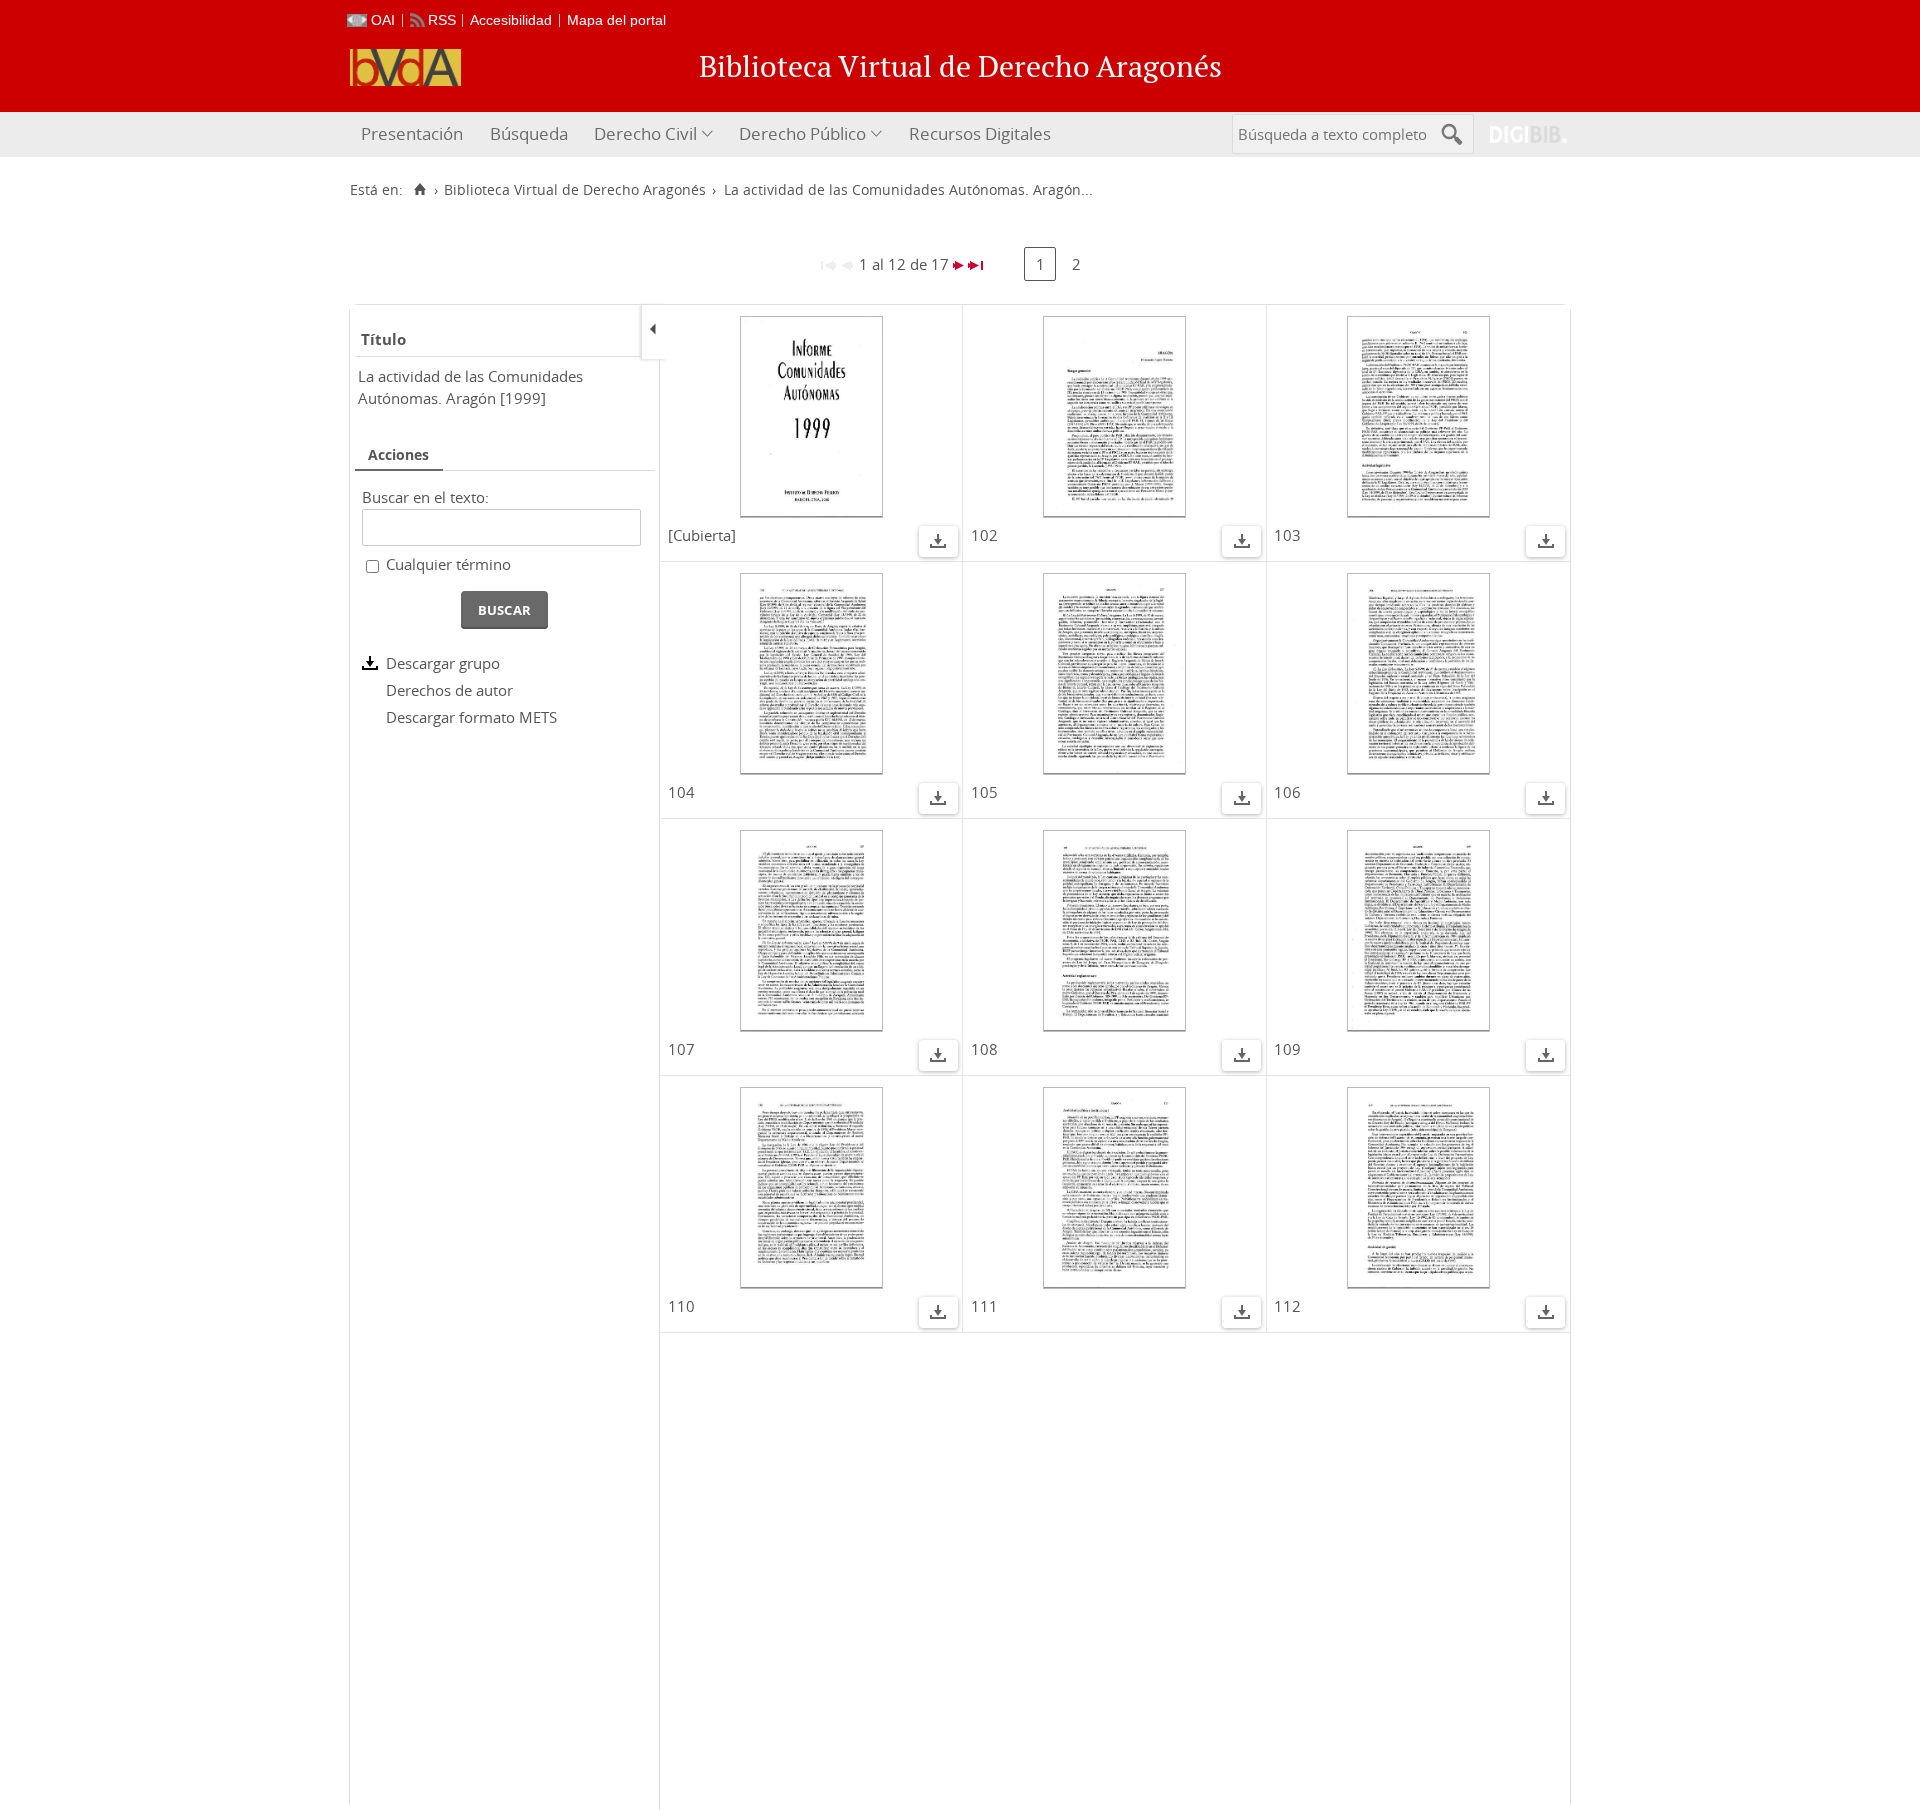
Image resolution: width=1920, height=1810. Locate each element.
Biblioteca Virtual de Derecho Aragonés (575, 190)
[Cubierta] (702, 535)
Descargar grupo (443, 663)
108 (984, 1049)
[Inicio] (419, 190)
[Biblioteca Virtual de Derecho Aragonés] (405, 67)
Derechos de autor (449, 690)
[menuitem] (414, 134)
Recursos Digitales (980, 133)
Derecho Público (802, 133)
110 (681, 1306)
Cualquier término (448, 564)
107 (681, 1049)
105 (984, 792)
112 (1287, 1306)
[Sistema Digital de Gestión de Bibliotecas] (1520, 134)
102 (984, 535)
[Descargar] (938, 544)
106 (1287, 792)
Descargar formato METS (471, 717)
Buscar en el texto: (425, 497)
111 (984, 1306)
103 (1287, 535)
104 (681, 792)
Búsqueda (529, 133)
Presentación (412, 133)
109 (1287, 1049)
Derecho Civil (645, 133)
